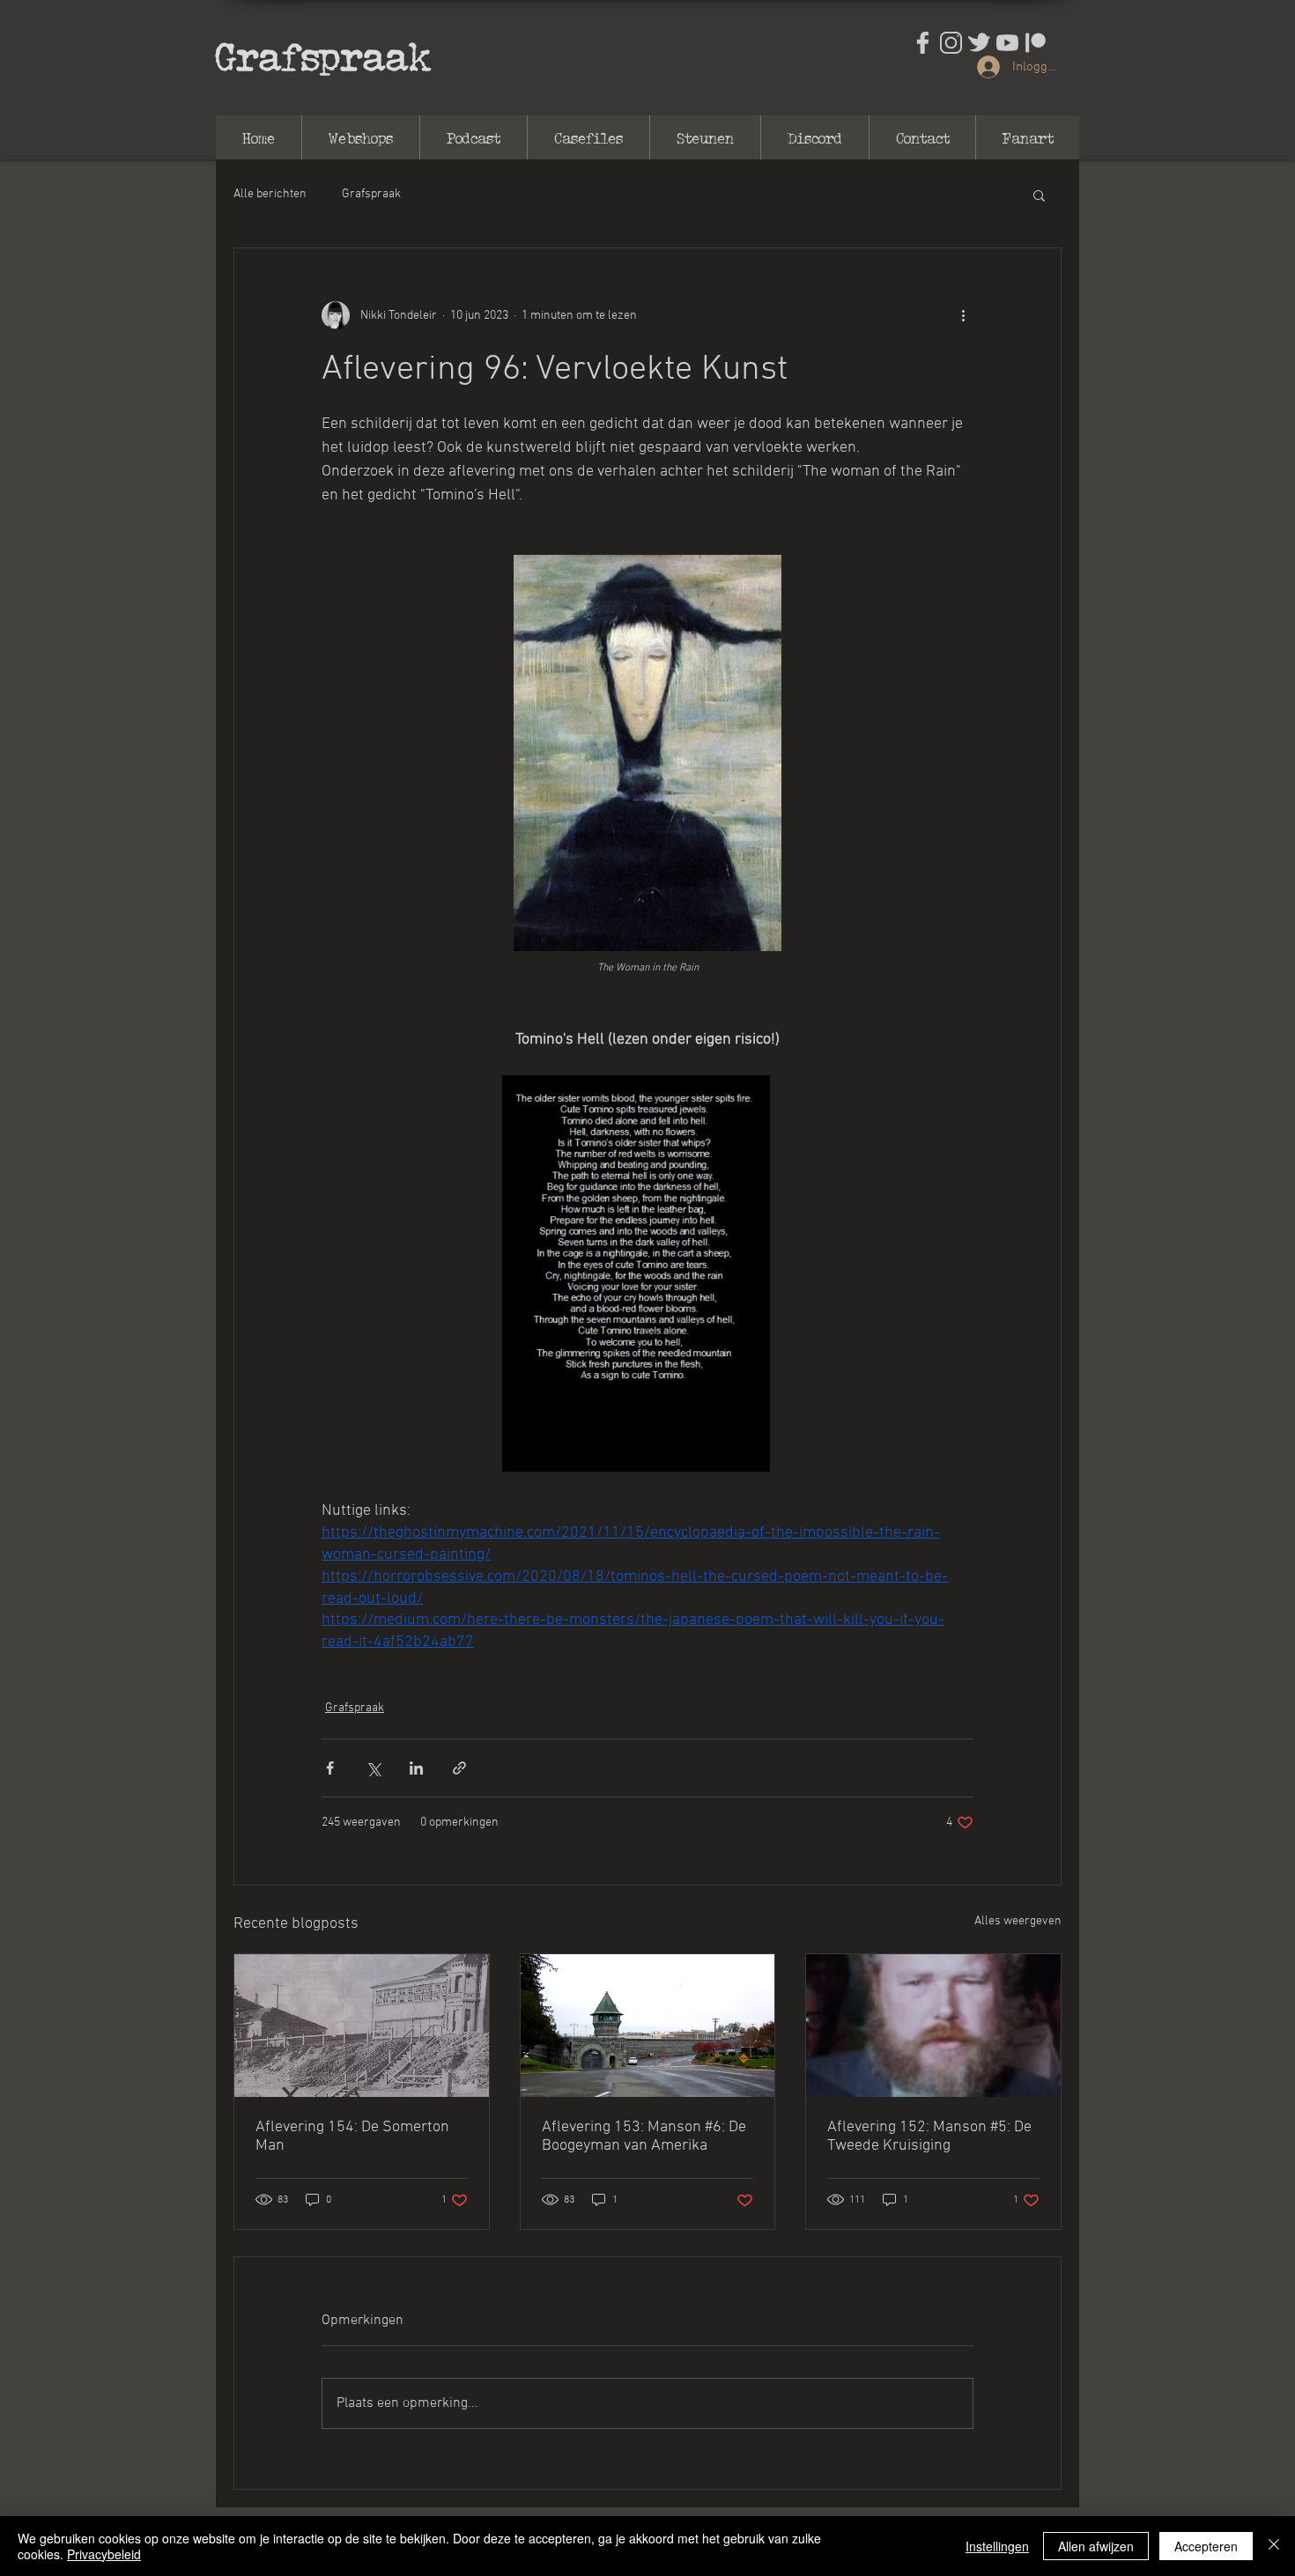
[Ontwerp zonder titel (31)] (979, 43)
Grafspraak (323, 55)
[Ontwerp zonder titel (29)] (923, 43)
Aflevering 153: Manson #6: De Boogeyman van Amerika (644, 2137)
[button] (1039, 195)
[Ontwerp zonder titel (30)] (951, 43)
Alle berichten (270, 194)
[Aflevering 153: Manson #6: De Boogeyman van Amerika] (648, 2026)
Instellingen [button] (997, 2546)
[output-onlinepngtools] (1036, 43)
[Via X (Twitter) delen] (373, 1768)
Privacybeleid (104, 2554)
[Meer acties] (963, 315)
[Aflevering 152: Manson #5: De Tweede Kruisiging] (933, 2026)
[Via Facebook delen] (330, 1768)
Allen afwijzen (1096, 2546)
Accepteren (1206, 2546)
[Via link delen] (459, 1768)
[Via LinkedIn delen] (416, 1768)
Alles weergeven (1018, 1921)
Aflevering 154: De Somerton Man (352, 2137)
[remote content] (647, 755)
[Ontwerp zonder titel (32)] (1007, 43)
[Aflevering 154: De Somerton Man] (362, 2026)
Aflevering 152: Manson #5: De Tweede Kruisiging (929, 2137)
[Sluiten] (1274, 2546)
